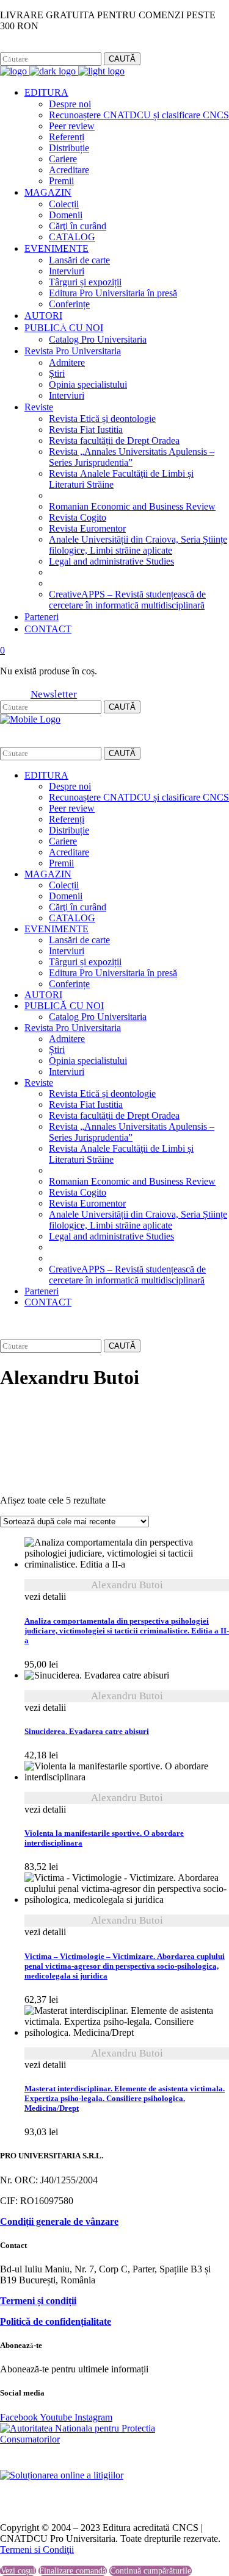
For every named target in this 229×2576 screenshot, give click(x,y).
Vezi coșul (18, 2571)
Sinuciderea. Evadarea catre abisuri (87, 1732)
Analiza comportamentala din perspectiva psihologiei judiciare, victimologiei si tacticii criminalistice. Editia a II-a (127, 1631)
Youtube (57, 2417)
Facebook (18, 47)
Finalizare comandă (73, 2571)
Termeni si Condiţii (37, 2549)
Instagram (59, 47)
